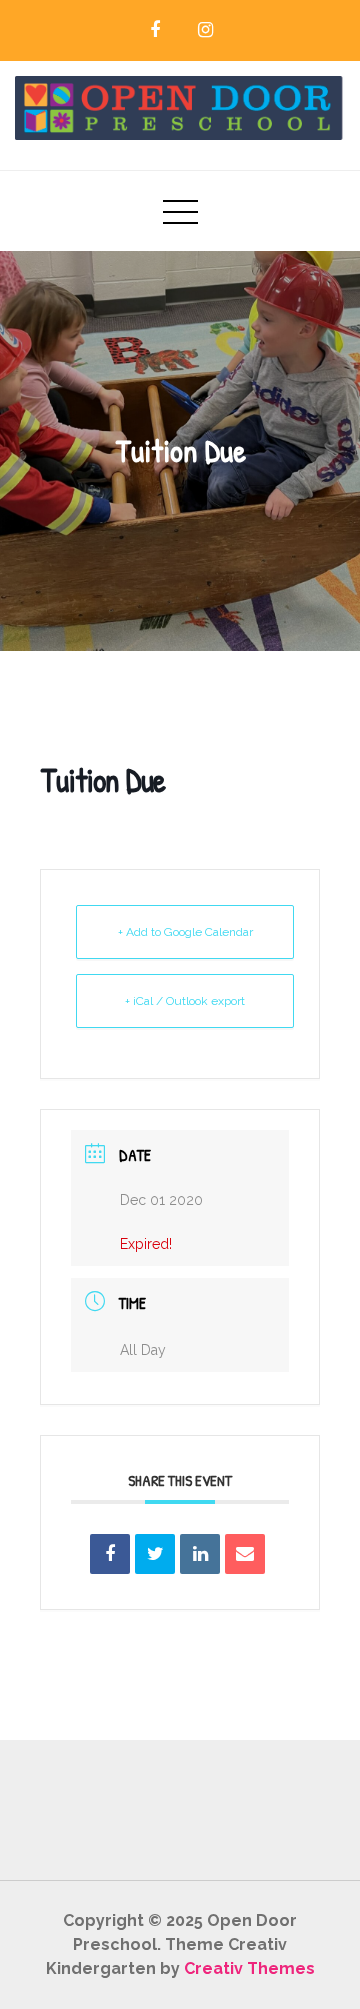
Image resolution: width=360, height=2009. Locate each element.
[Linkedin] (200, 1554)
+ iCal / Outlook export (185, 1001)
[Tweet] (155, 1554)
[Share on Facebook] (110, 1554)
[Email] (245, 1554)
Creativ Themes (249, 1968)
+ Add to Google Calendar (185, 932)
